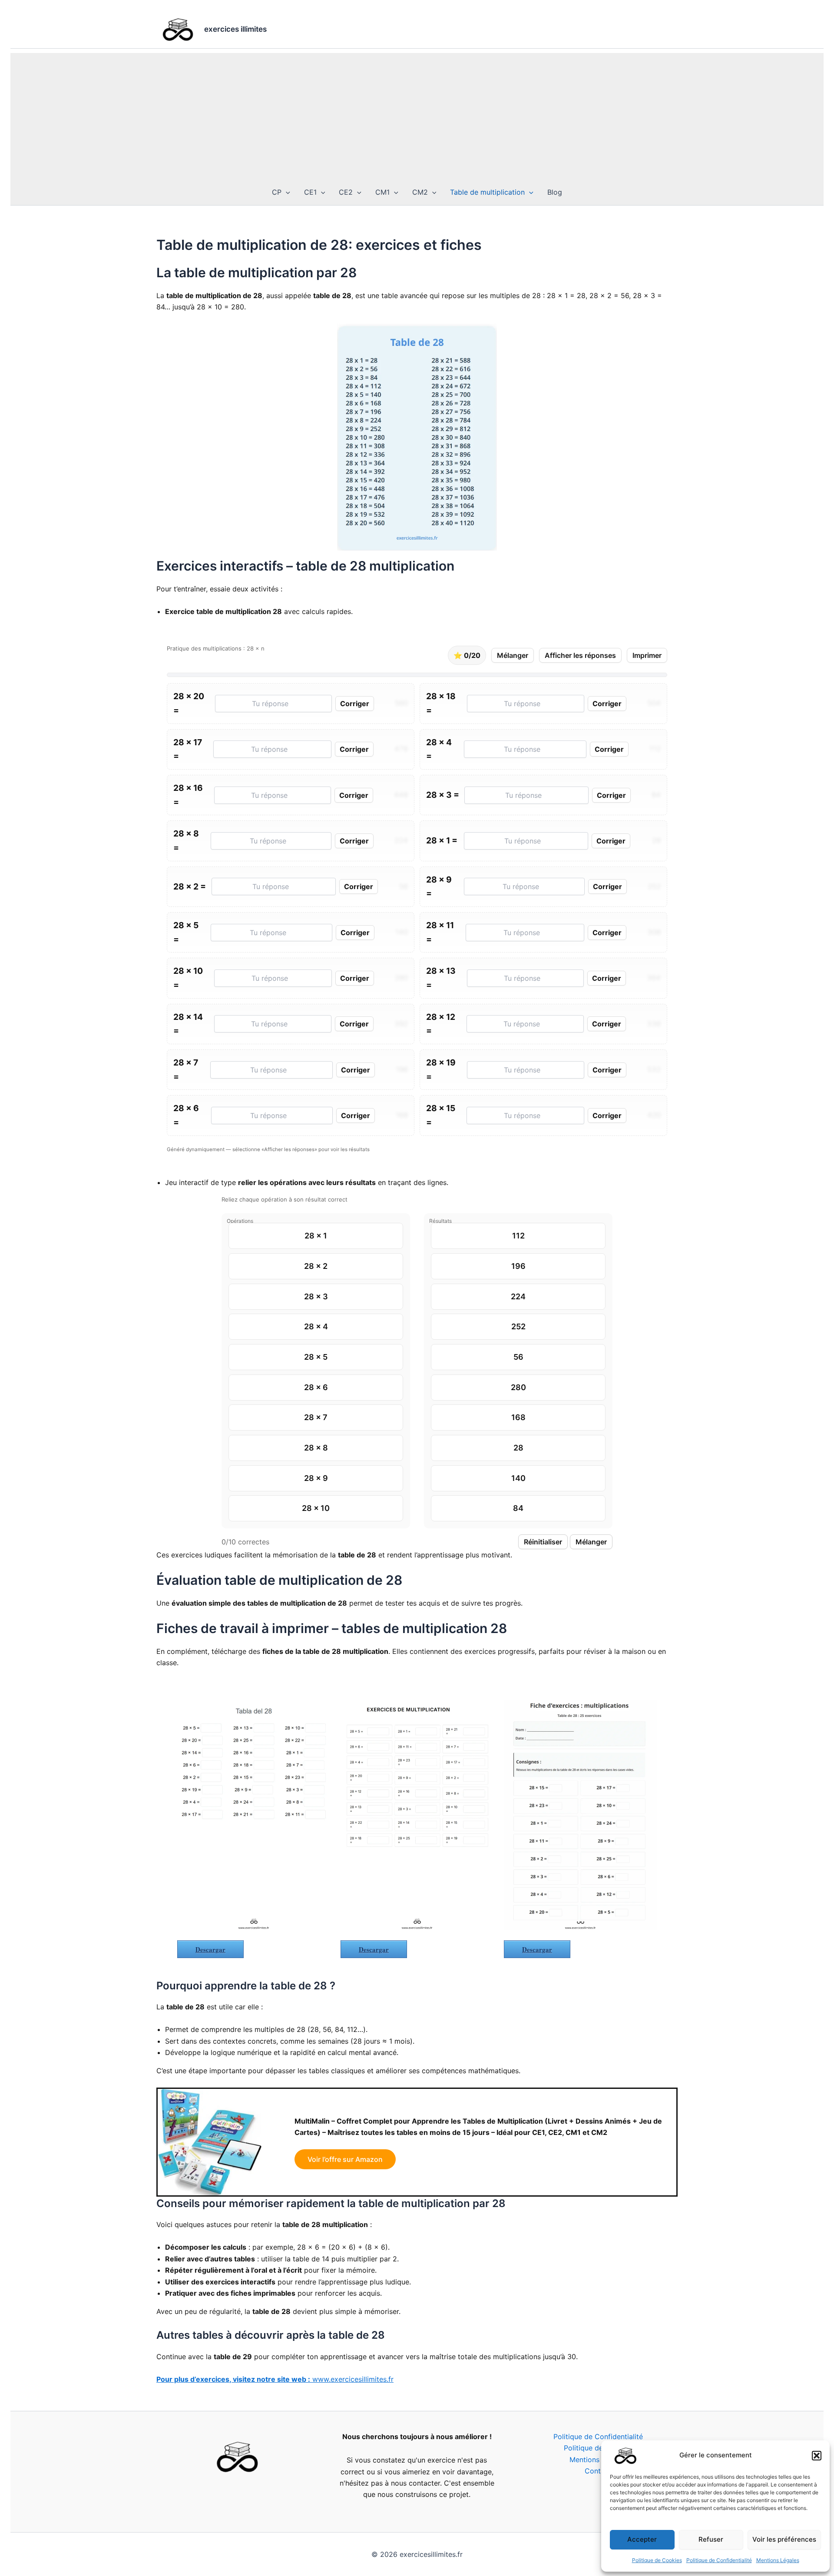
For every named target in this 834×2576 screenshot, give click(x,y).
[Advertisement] (417, 114)
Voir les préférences (784, 2539)
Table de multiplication (487, 192)
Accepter (642, 2539)
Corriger (355, 704)
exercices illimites (235, 29)
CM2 (420, 192)
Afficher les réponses (580, 655)
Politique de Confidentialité (719, 2560)
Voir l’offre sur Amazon (345, 2159)
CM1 (382, 192)
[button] (817, 2456)
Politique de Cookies (657, 2560)
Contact (598, 2471)
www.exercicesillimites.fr (275, 2379)
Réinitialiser (543, 1542)
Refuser (711, 2539)
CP (277, 192)
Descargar (210, 1949)
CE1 (310, 192)
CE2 (346, 192)
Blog (555, 192)
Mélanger (513, 655)
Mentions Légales (778, 2560)
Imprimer (647, 655)
